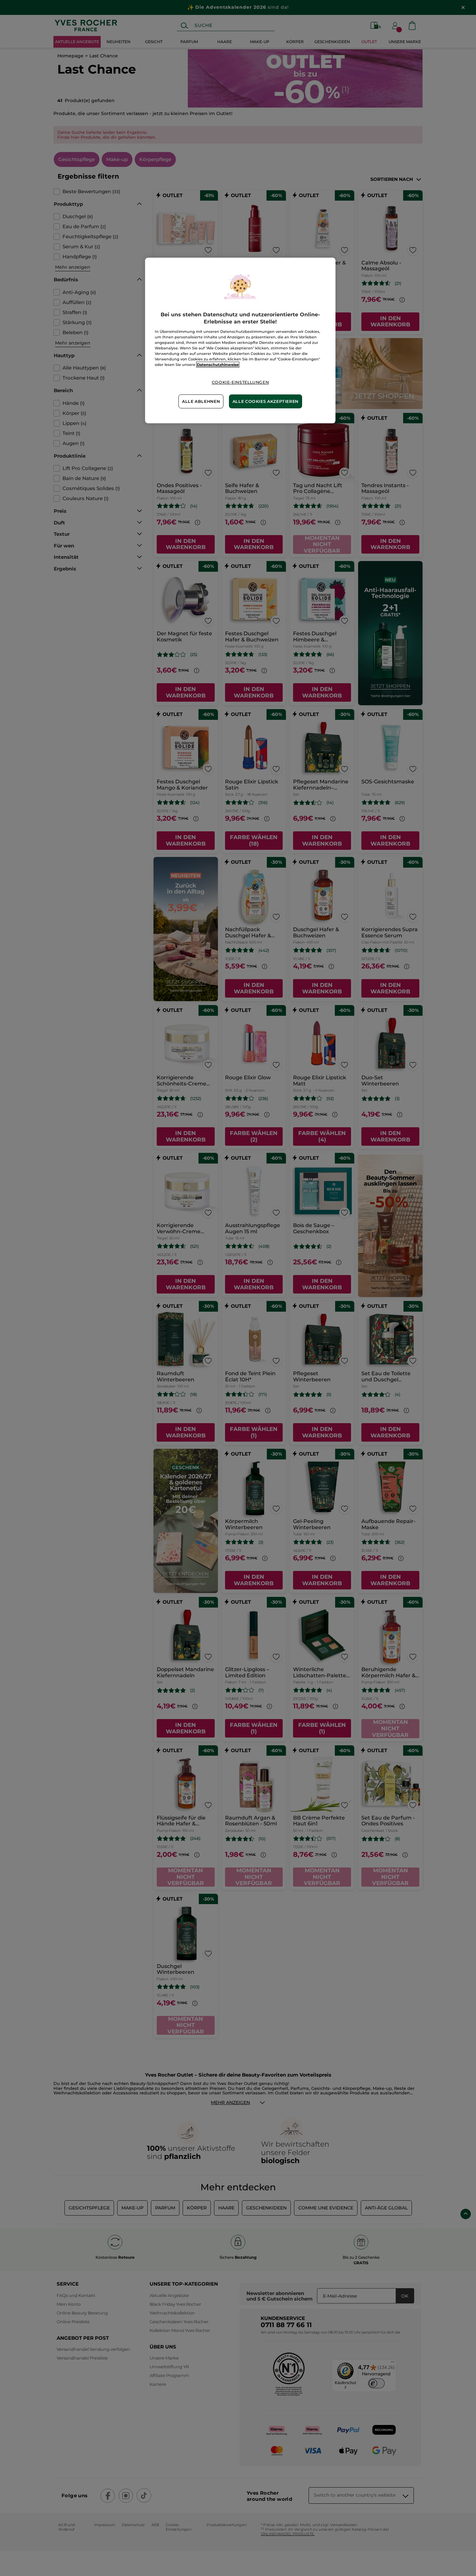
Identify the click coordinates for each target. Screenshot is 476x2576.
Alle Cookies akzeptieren (266, 401)
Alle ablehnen (201, 401)
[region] (240, 340)
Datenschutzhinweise (218, 365)
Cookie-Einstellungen (240, 382)
